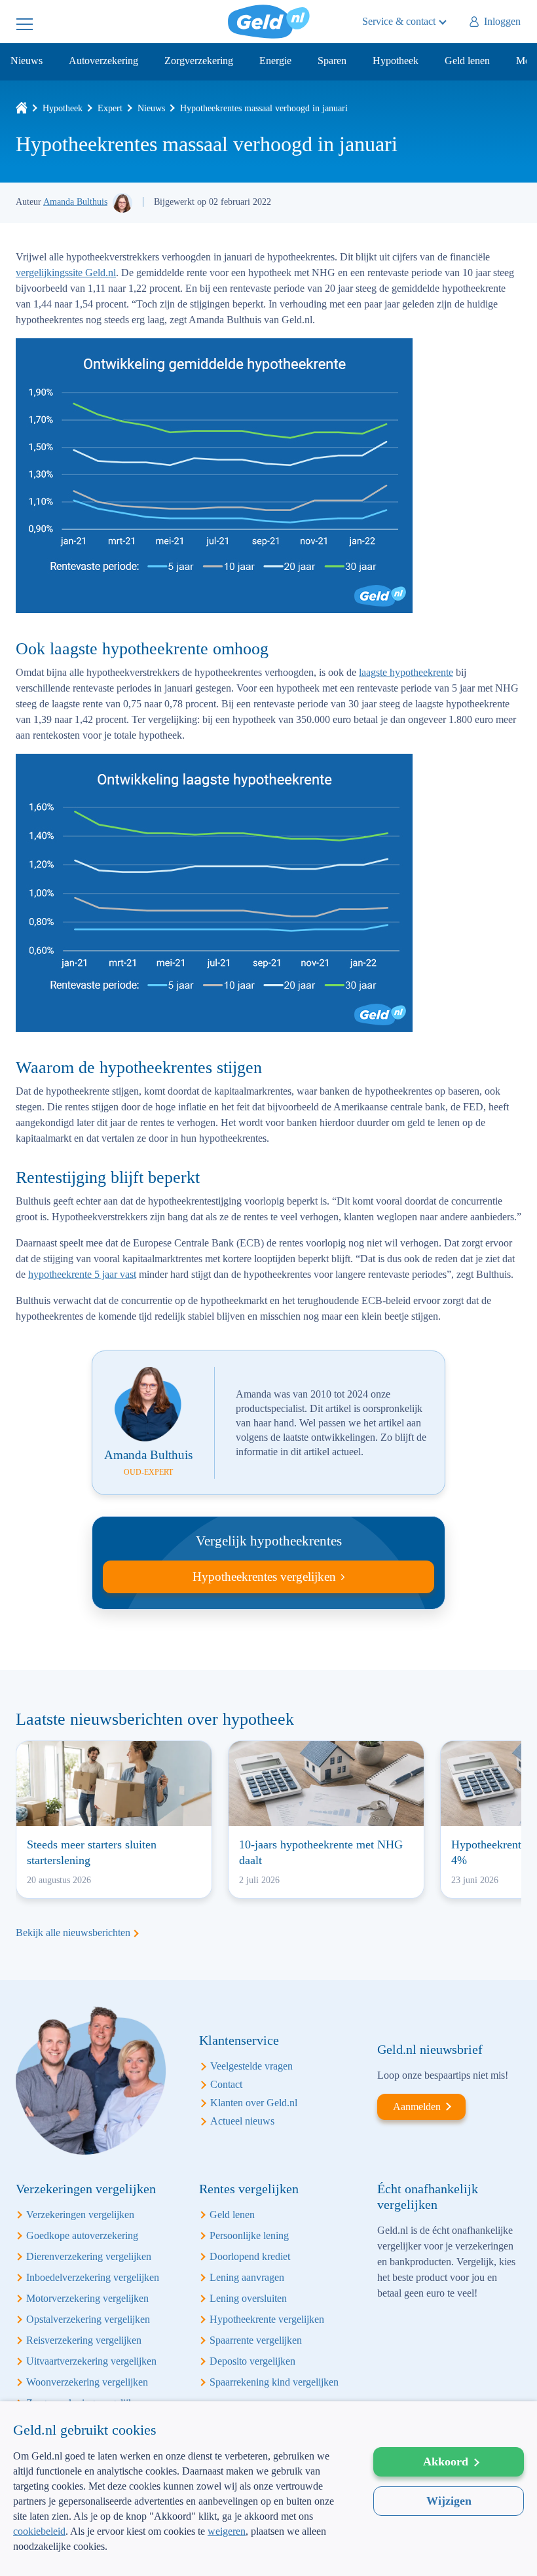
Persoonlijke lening (249, 2235)
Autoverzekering (103, 61)
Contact (226, 2084)
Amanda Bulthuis (75, 202)
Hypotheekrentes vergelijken (264, 1577)
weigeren (227, 2531)
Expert (110, 108)
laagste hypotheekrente (406, 672)
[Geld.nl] (22, 108)
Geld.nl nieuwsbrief (430, 2049)
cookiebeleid (39, 2531)
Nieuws (27, 61)
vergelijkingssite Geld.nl (66, 273)
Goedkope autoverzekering (82, 2235)
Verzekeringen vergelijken (80, 2214)
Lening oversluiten (248, 2298)
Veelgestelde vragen (251, 2066)
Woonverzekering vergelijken (87, 2382)
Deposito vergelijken (252, 2361)
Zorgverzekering (199, 61)
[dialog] (268, 2489)
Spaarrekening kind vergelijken (274, 2382)
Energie (275, 61)
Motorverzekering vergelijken (87, 2298)
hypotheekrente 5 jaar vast (82, 1274)
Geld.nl (269, 22)
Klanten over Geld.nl (254, 2103)
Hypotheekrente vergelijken (267, 2319)
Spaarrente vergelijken (256, 2340)
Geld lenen (467, 61)
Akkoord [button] (446, 2461)
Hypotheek (396, 61)
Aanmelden (417, 2107)
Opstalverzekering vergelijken (88, 2319)
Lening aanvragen (247, 2277)
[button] (180, 2555)
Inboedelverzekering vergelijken (93, 2277)
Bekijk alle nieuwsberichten (73, 1932)
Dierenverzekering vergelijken (89, 2256)
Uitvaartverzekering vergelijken (91, 2361)
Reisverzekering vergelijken (84, 2340)
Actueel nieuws (242, 2121)
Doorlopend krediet (250, 2256)
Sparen (332, 61)
